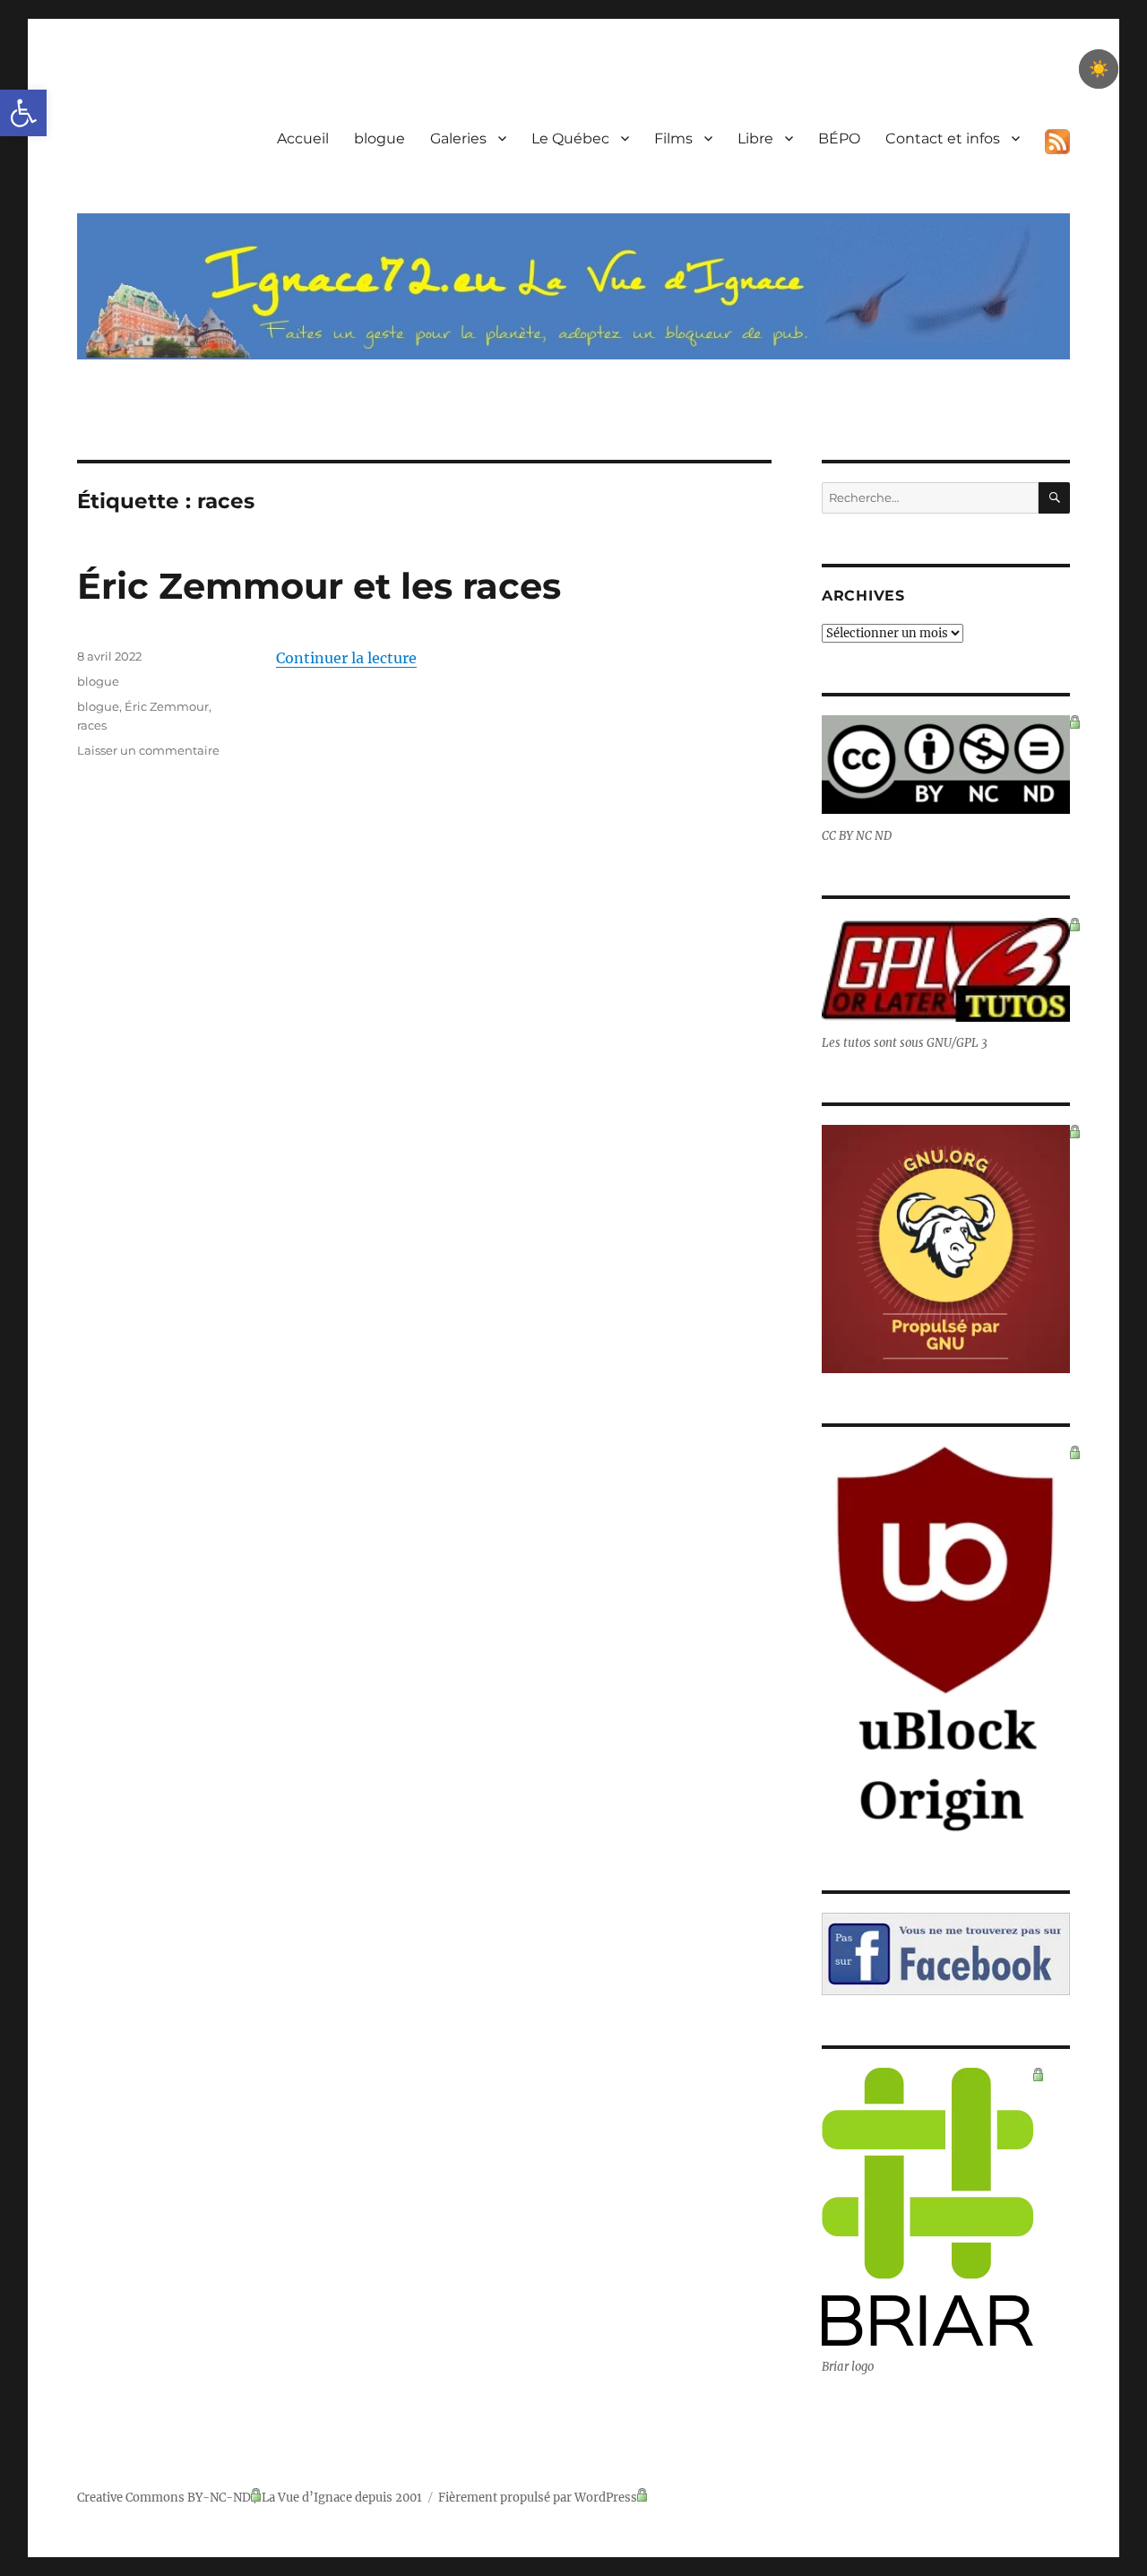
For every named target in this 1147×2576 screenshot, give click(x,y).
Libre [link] (755, 138)
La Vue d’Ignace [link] (307, 2498)
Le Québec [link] (570, 138)
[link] (23, 113)
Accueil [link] (303, 138)
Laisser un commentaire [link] (148, 750)
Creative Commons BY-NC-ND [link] (164, 2498)
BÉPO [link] (839, 138)
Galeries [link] (458, 138)
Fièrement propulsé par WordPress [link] (538, 2498)
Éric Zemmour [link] (167, 706)
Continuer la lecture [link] (346, 658)
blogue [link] (379, 138)
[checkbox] (1099, 69)
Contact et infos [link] (943, 138)
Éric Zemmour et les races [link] (319, 586)
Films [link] (673, 138)
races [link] (92, 725)
